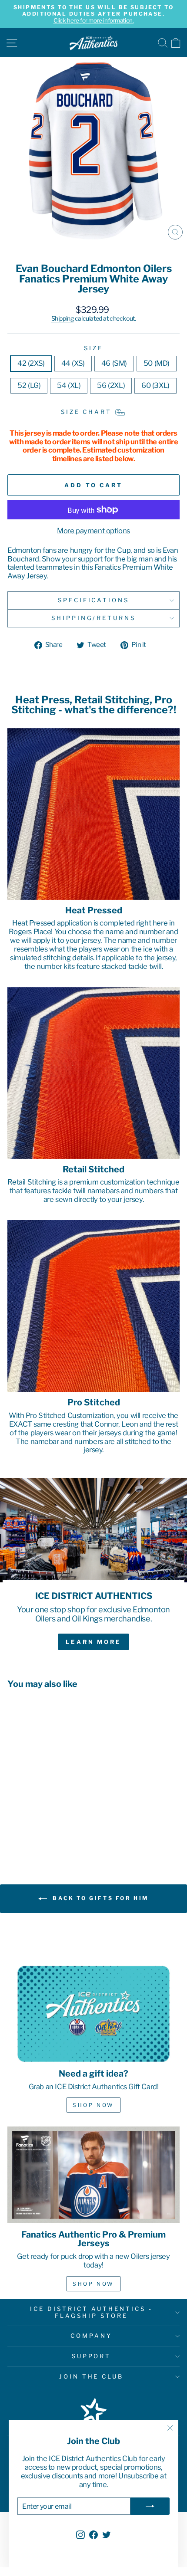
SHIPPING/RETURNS (94, 618)
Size (93, 348)
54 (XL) (69, 385)
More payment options (93, 531)
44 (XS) (73, 363)
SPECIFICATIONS (94, 600)
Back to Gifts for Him (100, 1898)
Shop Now (93, 2105)
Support (92, 2356)
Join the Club (92, 2376)
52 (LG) (29, 385)
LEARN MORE (93, 1642)
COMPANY (91, 2336)
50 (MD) (157, 363)
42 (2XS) (31, 363)
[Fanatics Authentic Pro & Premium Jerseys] (93, 2175)
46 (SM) (114, 363)
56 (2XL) (111, 385)
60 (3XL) (155, 385)
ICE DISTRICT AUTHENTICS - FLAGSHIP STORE (91, 2312)
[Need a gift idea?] (93, 2014)
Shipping (63, 318)
